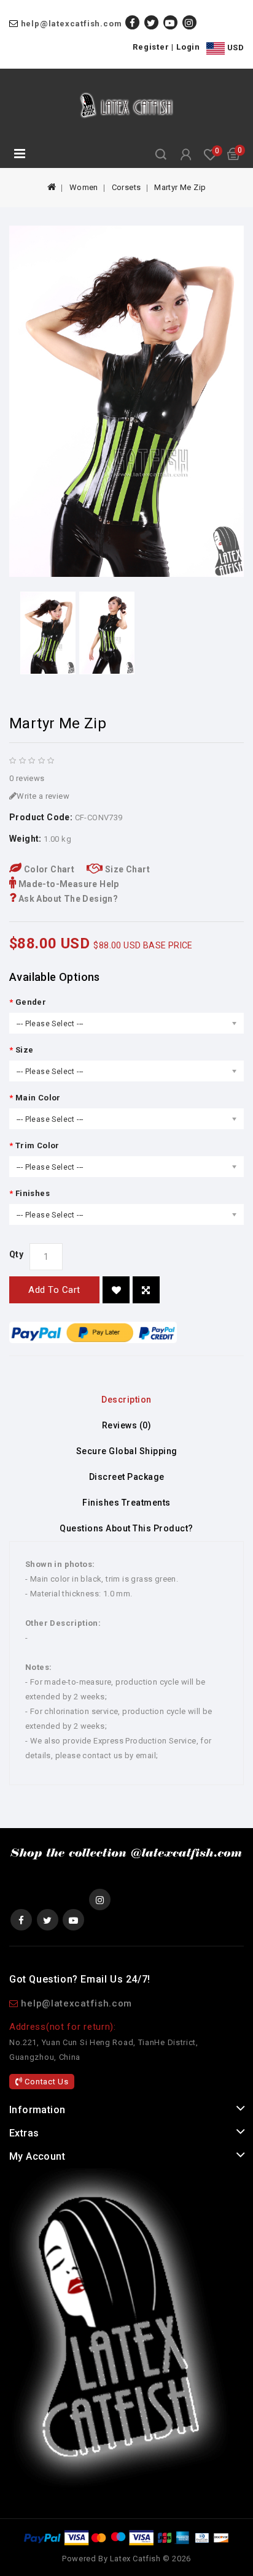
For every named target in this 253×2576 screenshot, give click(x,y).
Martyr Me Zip (180, 187)
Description (126, 1400)
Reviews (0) (127, 1425)
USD (234, 48)
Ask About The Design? (67, 899)
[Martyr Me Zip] (126, 401)
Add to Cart (54, 1290)
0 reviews (27, 778)
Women (84, 187)
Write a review (43, 796)
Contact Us (46, 2082)
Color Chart (48, 869)
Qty (16, 1254)
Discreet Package (127, 1477)
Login (188, 47)
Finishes (33, 1193)
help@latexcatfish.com (72, 24)
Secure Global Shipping (127, 1451)
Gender (31, 1002)
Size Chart (126, 869)
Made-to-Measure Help (67, 884)
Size (24, 1050)
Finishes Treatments (126, 1503)
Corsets (126, 187)
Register (151, 47)
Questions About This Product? (126, 1528)
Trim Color (37, 1145)
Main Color (38, 1098)
